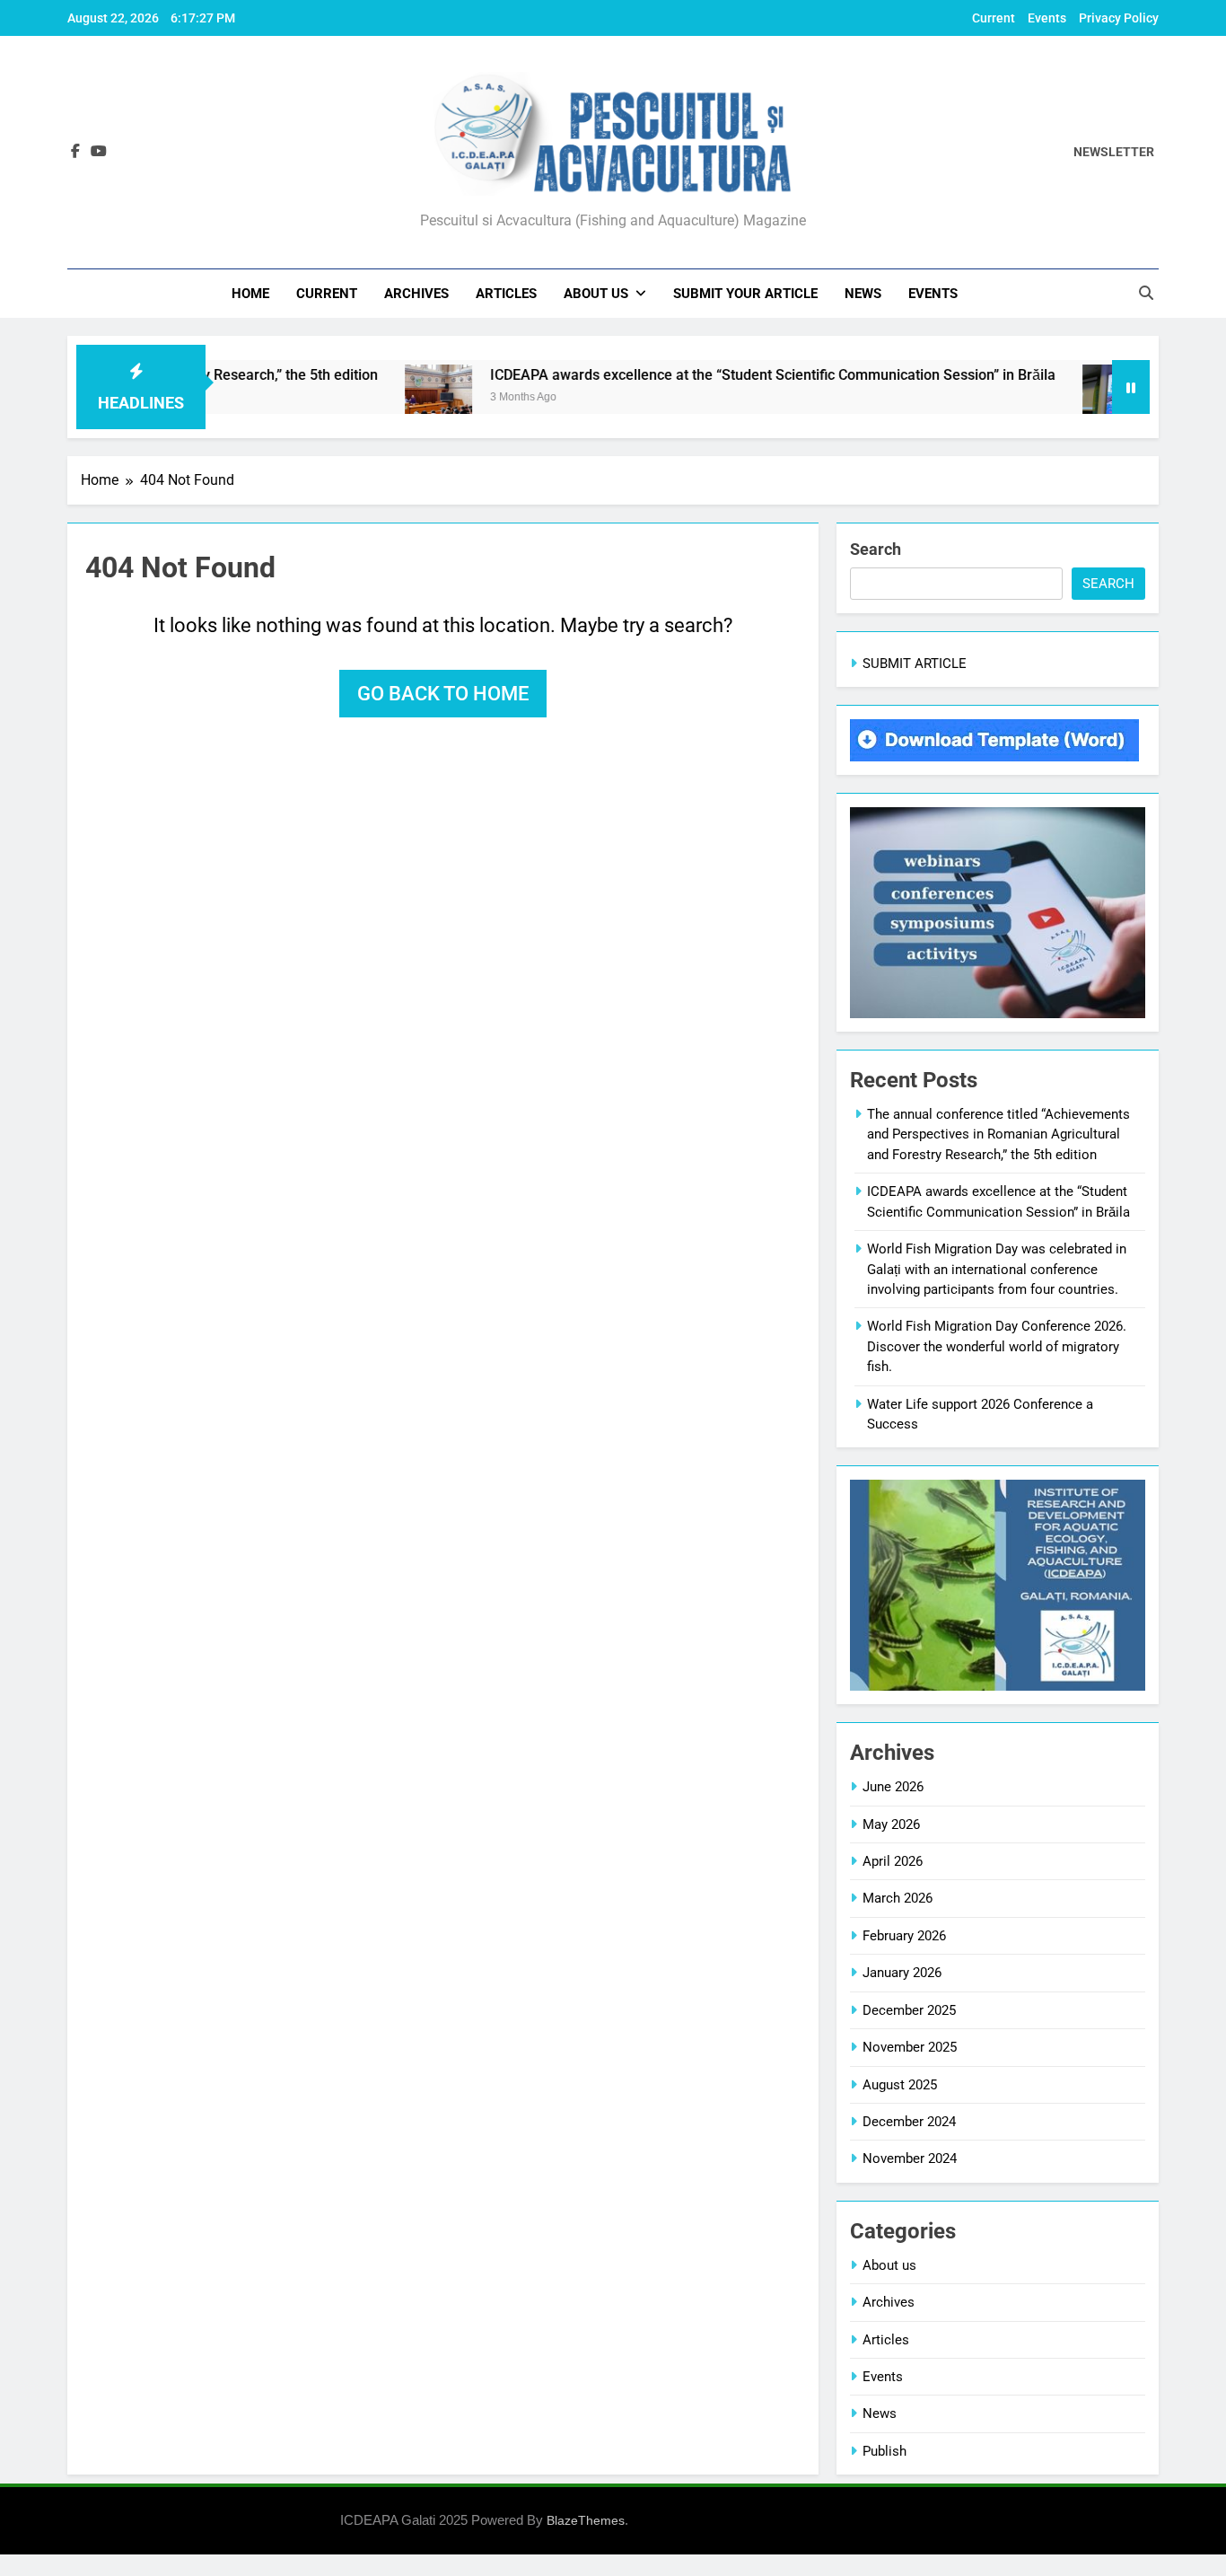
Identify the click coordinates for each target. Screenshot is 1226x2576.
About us (596, 294)
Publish (884, 2451)
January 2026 (902, 1973)
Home (250, 294)
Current (994, 18)
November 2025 (910, 2047)
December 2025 (909, 2010)
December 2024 (909, 2122)
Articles (506, 294)
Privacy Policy (1119, 18)
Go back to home (443, 694)
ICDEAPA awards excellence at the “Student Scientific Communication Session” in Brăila (714, 375)
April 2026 (893, 1861)
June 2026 (893, 1787)
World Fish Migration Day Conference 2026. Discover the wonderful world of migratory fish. (997, 1346)
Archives (416, 294)
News (863, 294)
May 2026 (891, 1824)
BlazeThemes (586, 2520)
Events (1047, 18)
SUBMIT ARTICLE (915, 664)
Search (876, 549)
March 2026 (898, 1898)
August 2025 (900, 2085)
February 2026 (904, 1936)
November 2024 (910, 2158)
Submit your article (745, 294)
